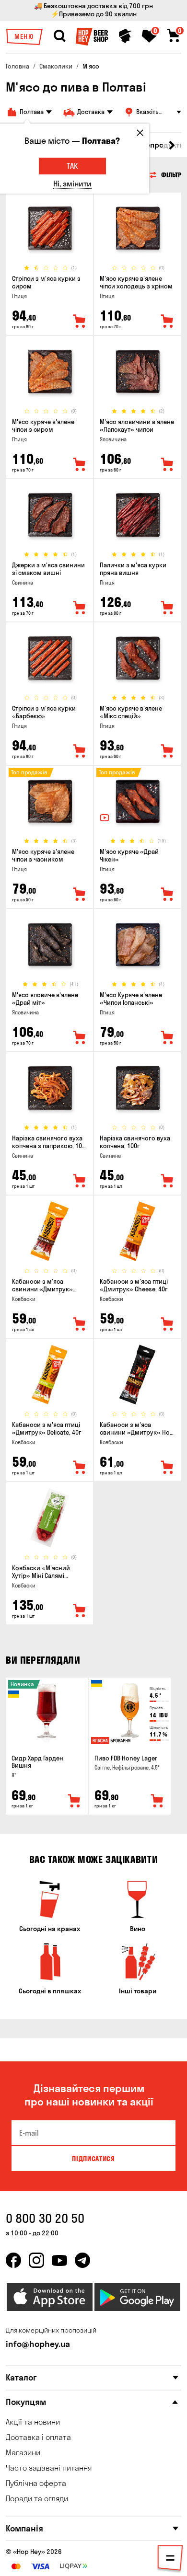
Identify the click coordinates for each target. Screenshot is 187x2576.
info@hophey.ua (38, 2344)
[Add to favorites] (80, 322)
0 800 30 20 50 (45, 2218)
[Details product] (50, 228)
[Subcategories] (170, 2560)
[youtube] (59, 2260)
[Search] (59, 36)
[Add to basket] (74, 1801)
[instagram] (36, 2260)
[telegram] (82, 2260)
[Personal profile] (125, 36)
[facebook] (13, 2260)
